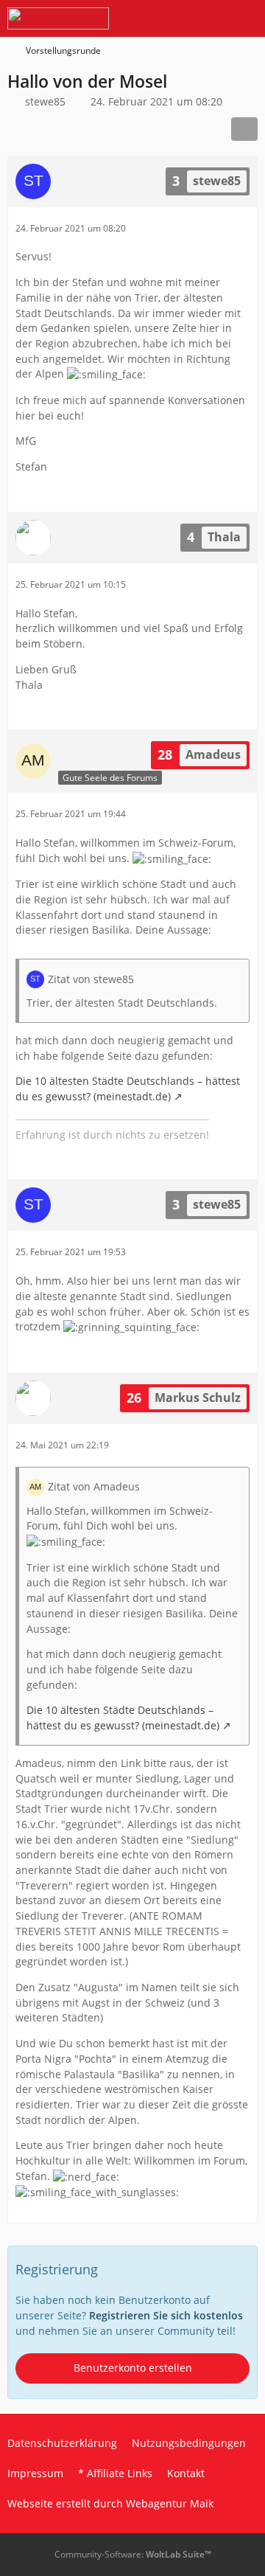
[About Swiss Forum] (58, 18)
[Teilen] (244, 129)
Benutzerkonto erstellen (133, 2368)
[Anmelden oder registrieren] (209, 18)
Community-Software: (133, 2554)
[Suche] (172, 18)
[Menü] (246, 18)
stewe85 (45, 101)
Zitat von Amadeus (94, 1486)
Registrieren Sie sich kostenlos (166, 2315)
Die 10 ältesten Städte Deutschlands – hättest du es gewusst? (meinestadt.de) (128, 1089)
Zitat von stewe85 (91, 979)
